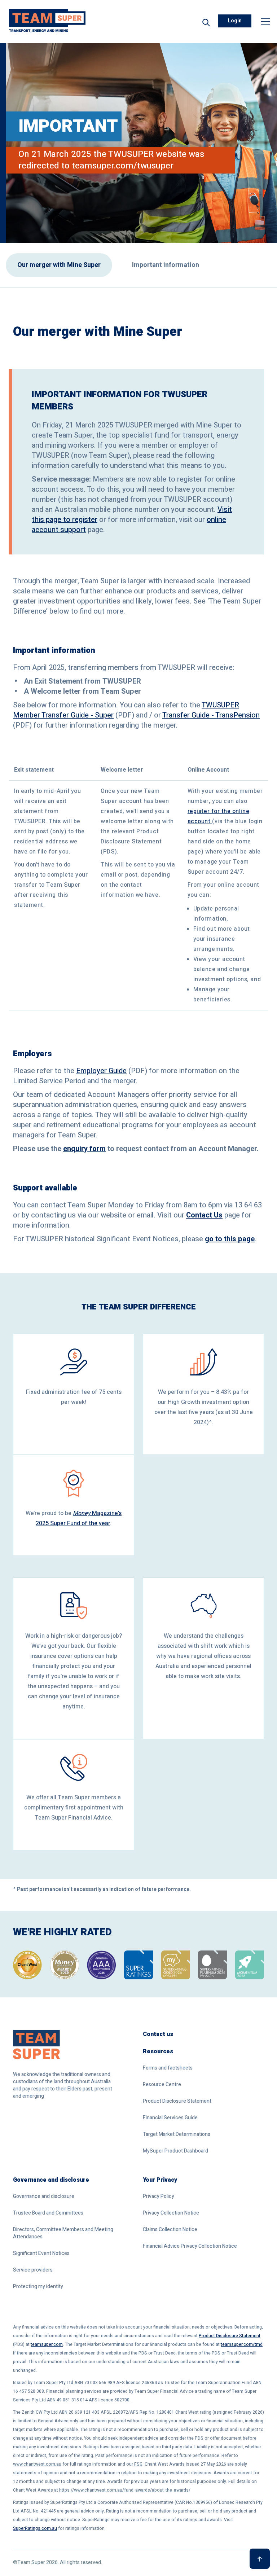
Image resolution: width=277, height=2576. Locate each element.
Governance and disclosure (51, 2180)
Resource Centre (162, 2085)
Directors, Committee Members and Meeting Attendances (63, 2233)
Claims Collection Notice (170, 2230)
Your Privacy (160, 2180)
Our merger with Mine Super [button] (59, 265)
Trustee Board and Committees (48, 2213)
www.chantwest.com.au (37, 2464)
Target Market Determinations (177, 2134)
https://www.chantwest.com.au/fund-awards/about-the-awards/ (125, 2490)
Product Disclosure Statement (177, 2101)
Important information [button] (166, 265)
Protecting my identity (38, 2287)
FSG (138, 2464)
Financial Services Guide (170, 2118)
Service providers (33, 2270)
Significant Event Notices (41, 2254)
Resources (158, 2051)
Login (235, 21)
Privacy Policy (159, 2197)
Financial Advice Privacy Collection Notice (190, 2246)
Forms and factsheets (168, 2068)
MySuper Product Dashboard (175, 2151)
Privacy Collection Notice (171, 2213)
